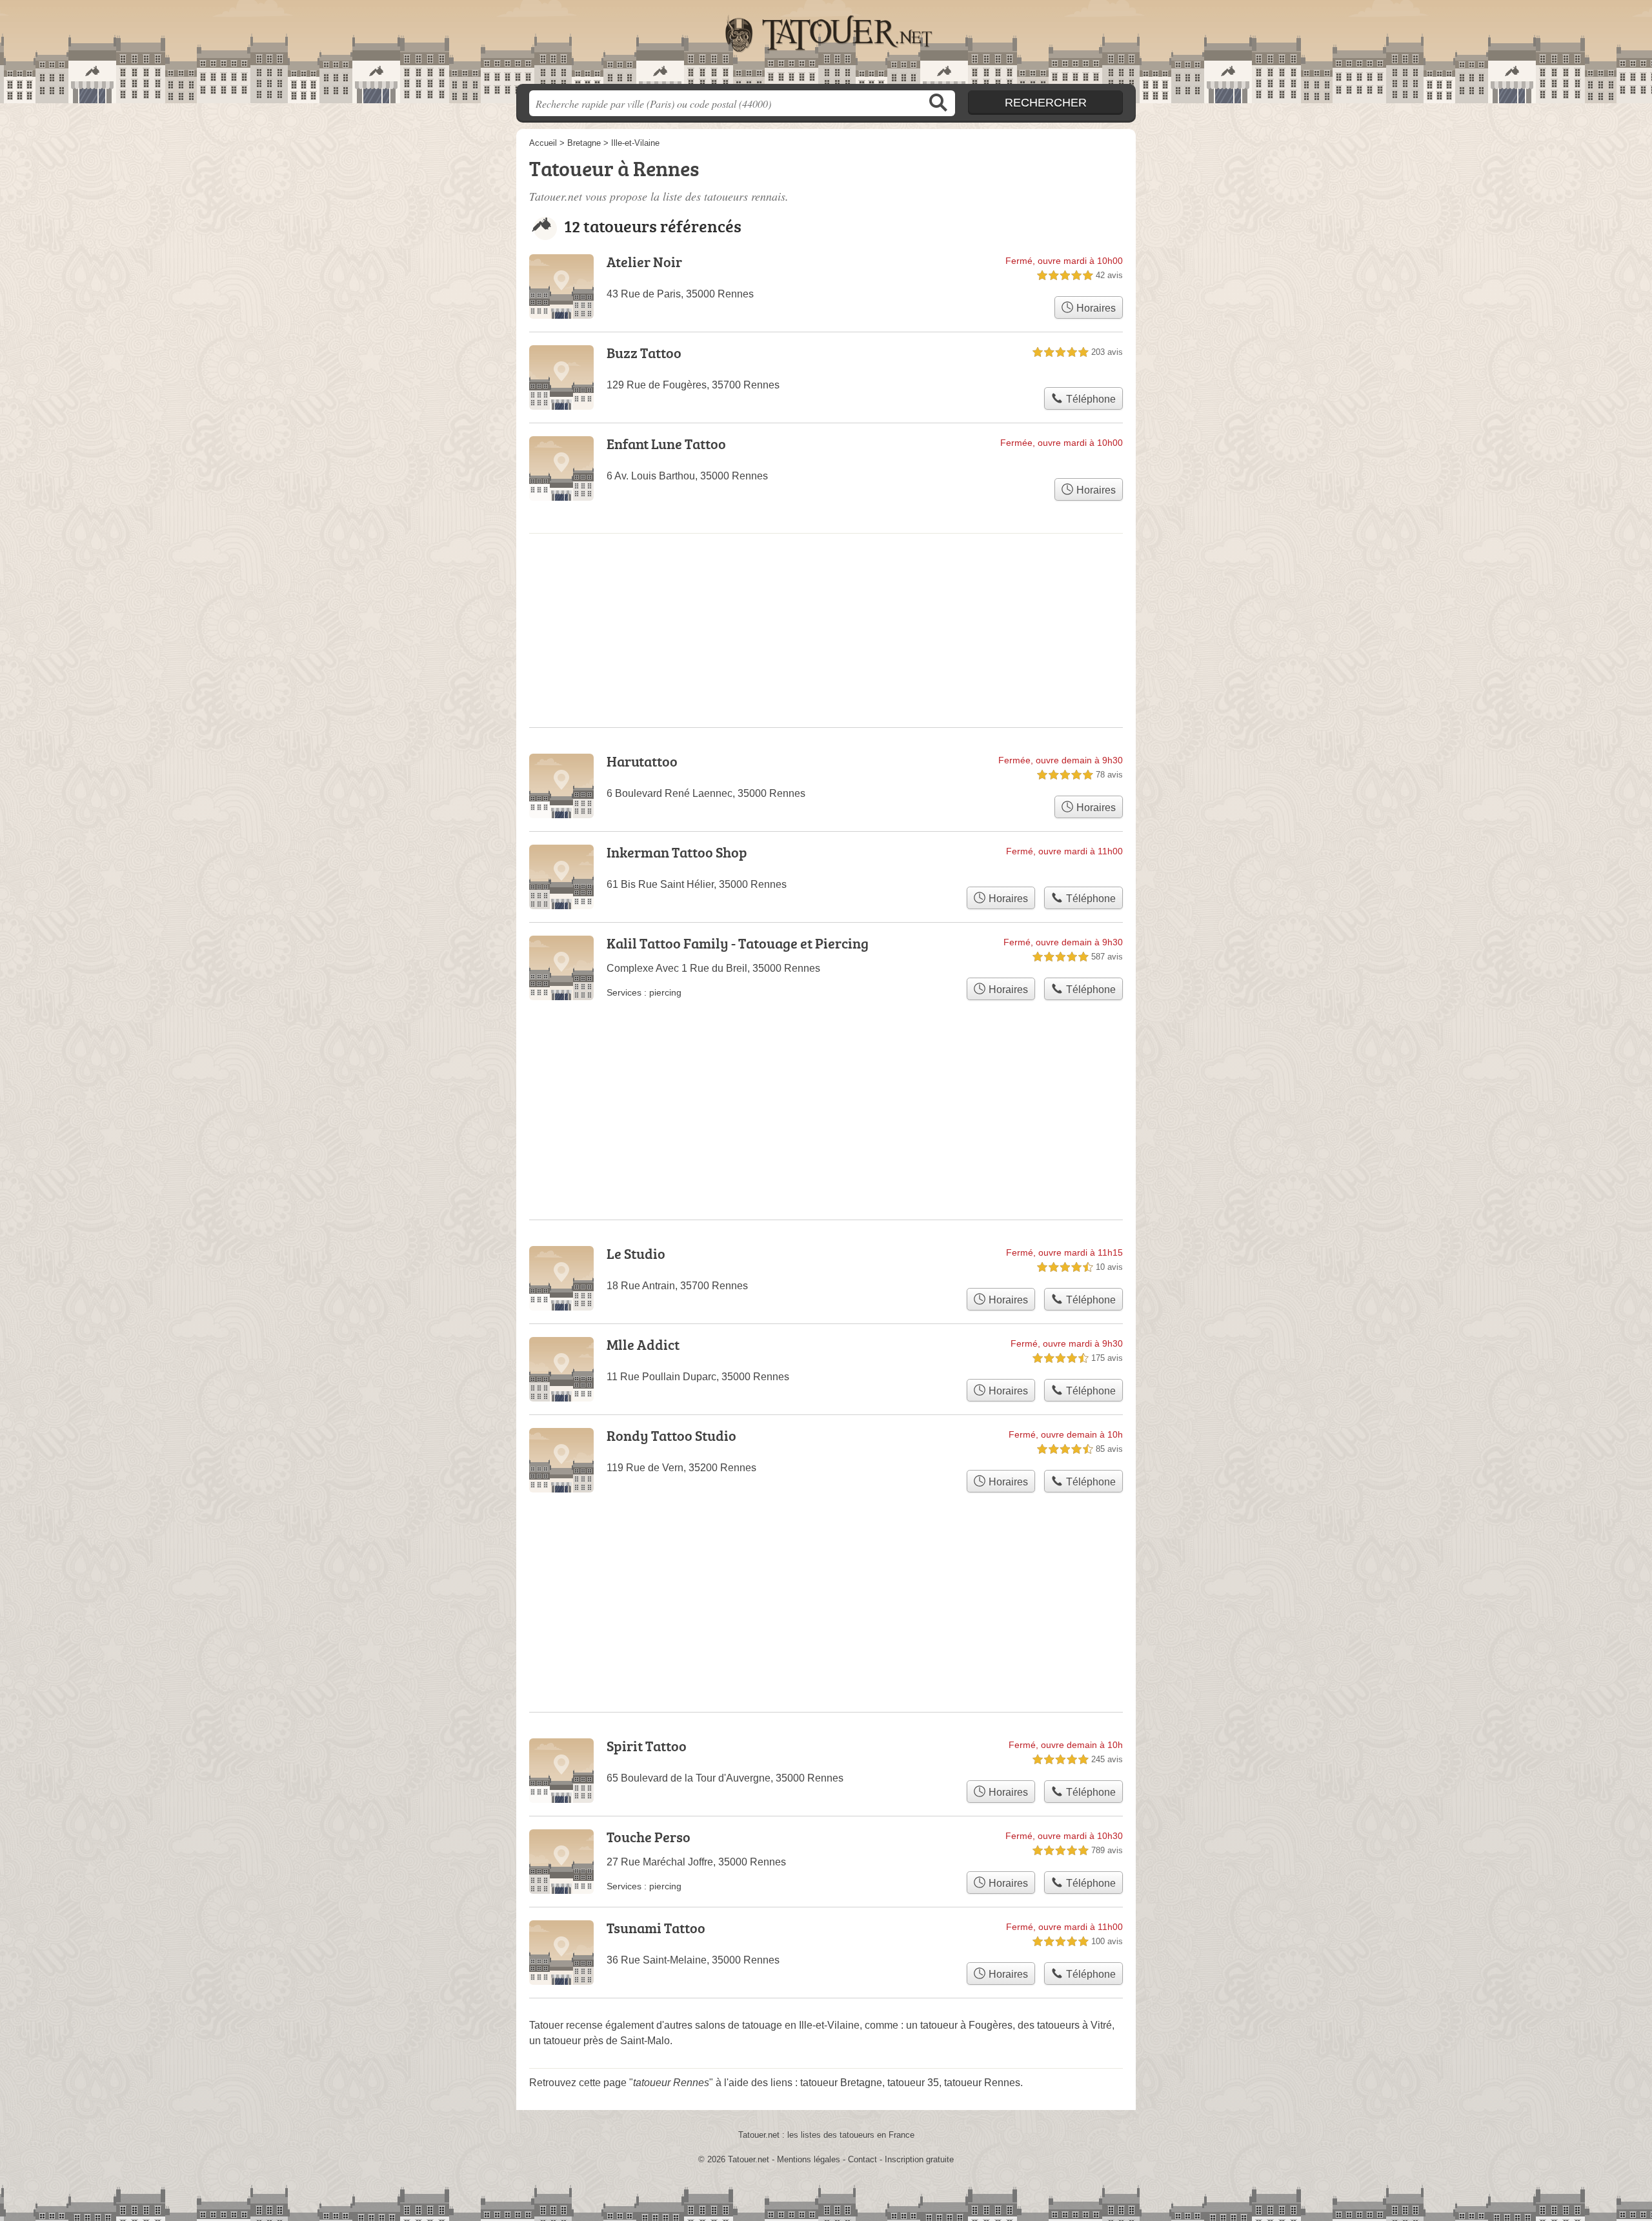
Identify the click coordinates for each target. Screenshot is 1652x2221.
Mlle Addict (643, 1344)
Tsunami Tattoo (656, 1928)
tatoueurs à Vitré (1074, 2025)
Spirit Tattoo (647, 1746)
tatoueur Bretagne (841, 2083)
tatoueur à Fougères (966, 2025)
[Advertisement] (826, 1571)
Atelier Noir (644, 262)
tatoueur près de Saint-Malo (607, 2041)
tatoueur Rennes (982, 2083)
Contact (862, 2159)
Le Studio (636, 1253)
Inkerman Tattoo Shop (677, 852)
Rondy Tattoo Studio (671, 1435)
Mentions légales (809, 2159)
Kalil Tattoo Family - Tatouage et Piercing (738, 943)
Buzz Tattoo (644, 353)
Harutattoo (642, 761)
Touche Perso (649, 1837)
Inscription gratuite (919, 2159)
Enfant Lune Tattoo (666, 444)
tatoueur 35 (913, 2083)
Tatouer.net (826, 46)
